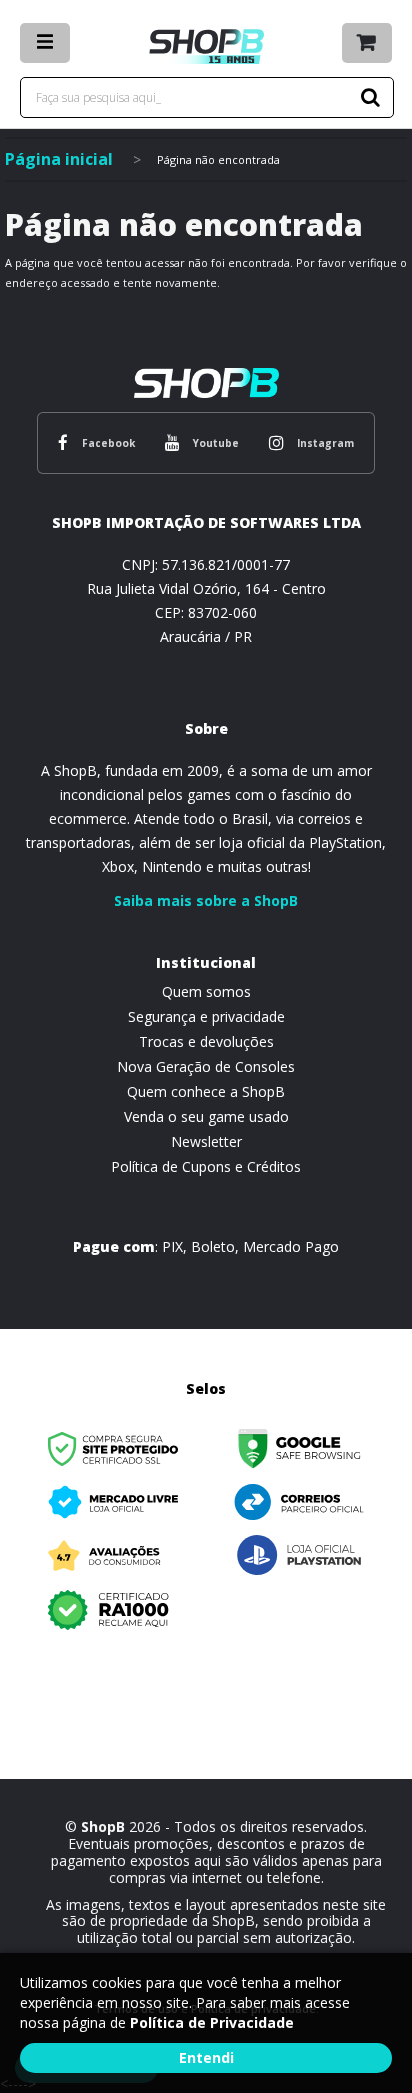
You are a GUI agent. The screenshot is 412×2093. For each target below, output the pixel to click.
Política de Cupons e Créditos (206, 1166)
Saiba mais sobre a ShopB (206, 900)
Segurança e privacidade (206, 1016)
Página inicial (59, 159)
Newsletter (206, 1141)
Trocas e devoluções (206, 1041)
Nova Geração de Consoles (206, 1066)
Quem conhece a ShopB (206, 1091)
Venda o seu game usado (206, 1116)
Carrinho (367, 43)
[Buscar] (367, 97)
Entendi (206, 2057)
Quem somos (206, 991)
